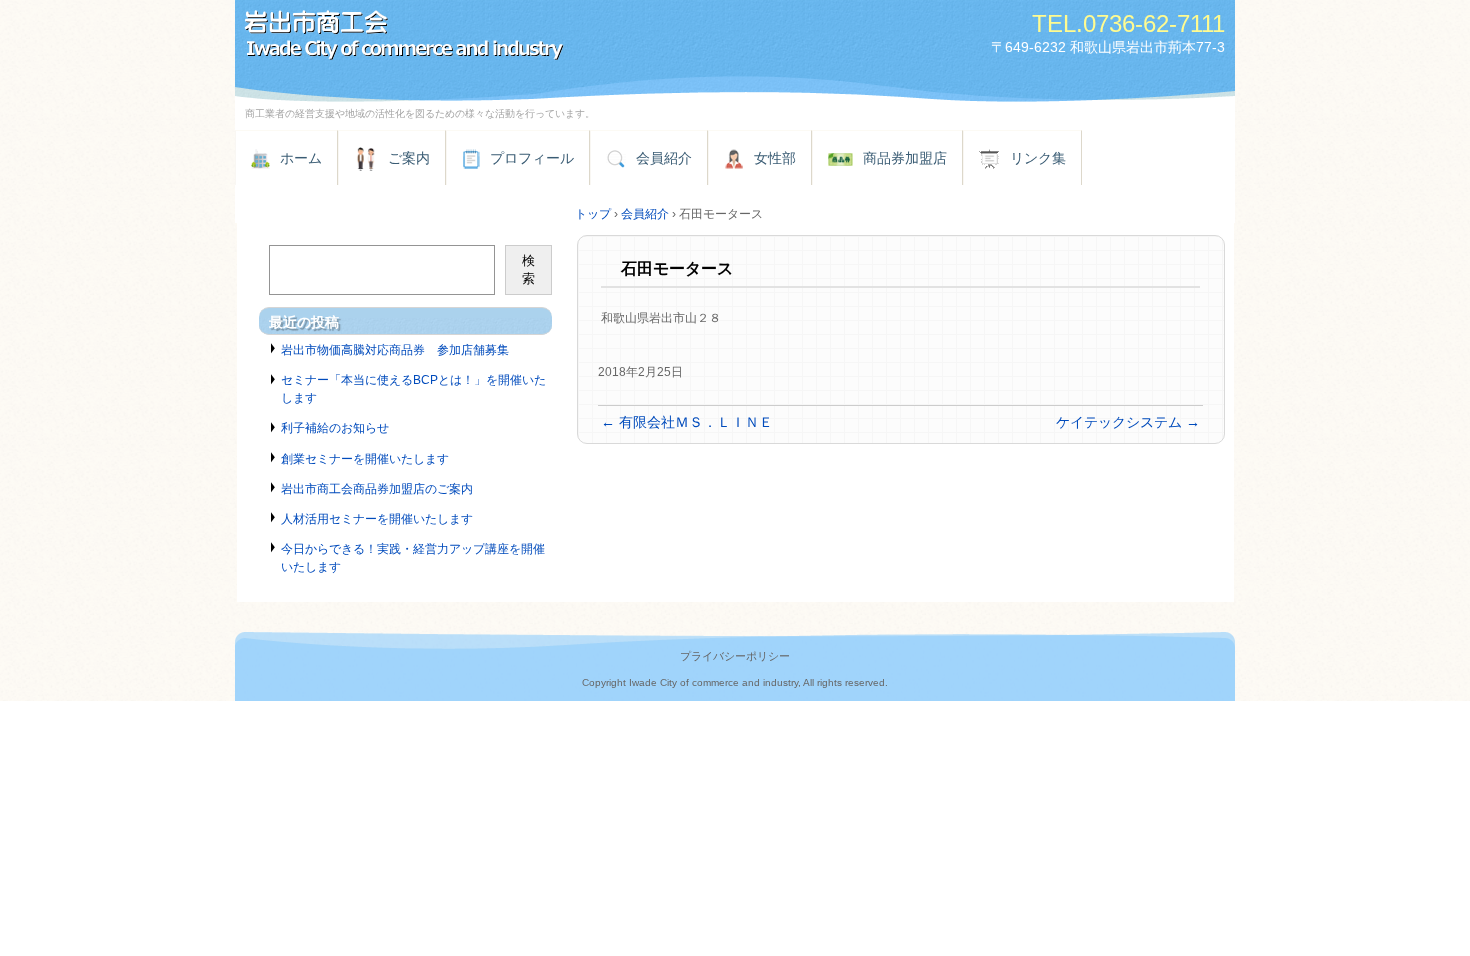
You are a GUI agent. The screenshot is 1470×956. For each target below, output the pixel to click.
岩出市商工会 (465, 37)
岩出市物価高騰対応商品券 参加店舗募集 (395, 350)
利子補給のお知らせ (335, 428)
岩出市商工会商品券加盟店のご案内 (377, 489)
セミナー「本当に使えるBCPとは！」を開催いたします (413, 389)
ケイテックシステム (1128, 422)
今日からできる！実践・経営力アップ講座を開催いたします (413, 558)
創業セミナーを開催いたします (365, 459)
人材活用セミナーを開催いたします (377, 519)
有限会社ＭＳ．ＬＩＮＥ (687, 422)
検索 (528, 269)
